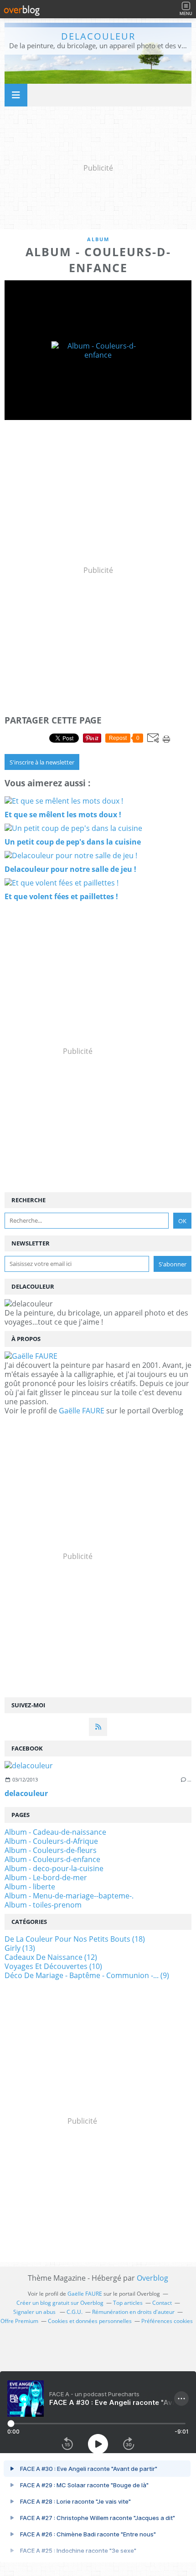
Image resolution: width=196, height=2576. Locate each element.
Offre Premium (19, 2321)
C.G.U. (75, 2312)
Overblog (152, 2278)
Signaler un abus (35, 2312)
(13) (20, 1948)
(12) (51, 1957)
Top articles (128, 2303)
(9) (87, 1975)
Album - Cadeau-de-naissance (55, 1832)
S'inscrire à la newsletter (42, 762)
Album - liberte (30, 1887)
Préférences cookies (167, 2321)
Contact (162, 2303)
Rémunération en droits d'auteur (133, 2312)
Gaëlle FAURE (82, 1411)
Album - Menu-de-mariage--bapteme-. (69, 1896)
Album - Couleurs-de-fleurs (51, 1850)
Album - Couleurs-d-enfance (52, 1859)
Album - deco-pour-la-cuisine (54, 1868)
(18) (75, 1939)
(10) (53, 1966)
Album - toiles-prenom (43, 1905)
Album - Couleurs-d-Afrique (51, 1841)
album (98, 239)
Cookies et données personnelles (90, 2321)
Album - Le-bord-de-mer (46, 1878)
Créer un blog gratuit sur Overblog (60, 2303)
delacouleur (98, 36)
